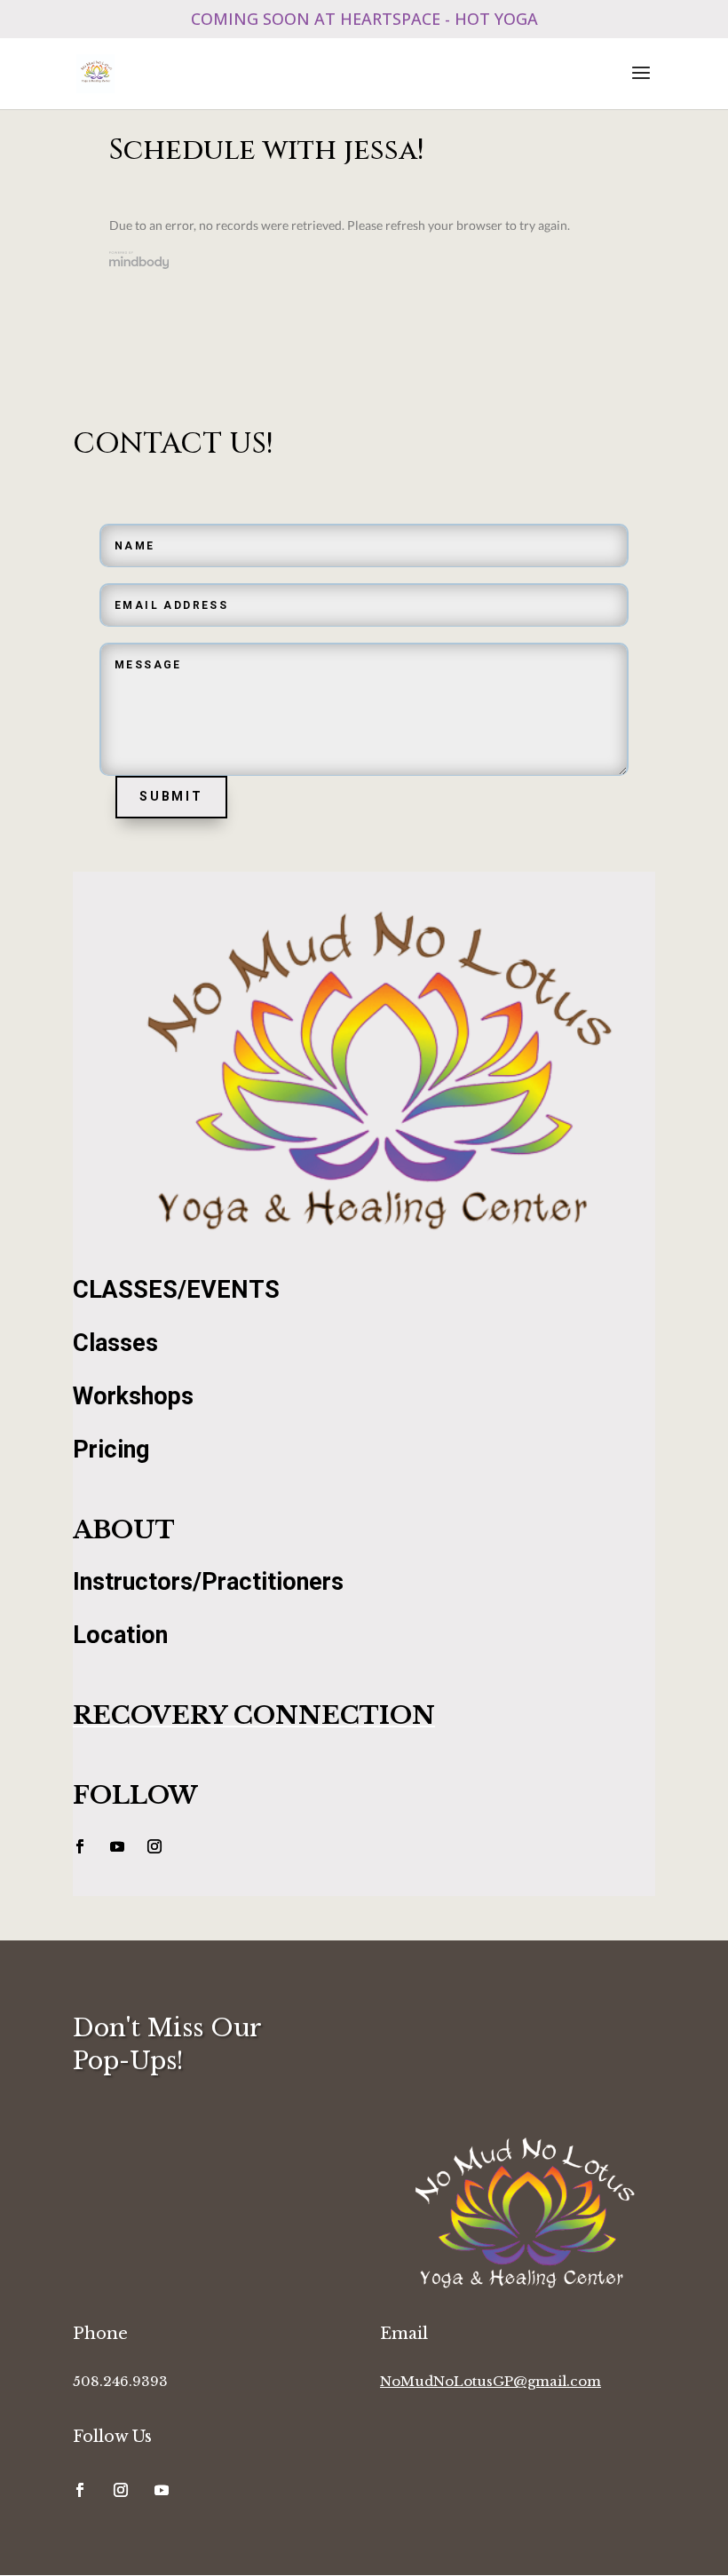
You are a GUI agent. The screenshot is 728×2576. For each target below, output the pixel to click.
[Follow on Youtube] (117, 1846)
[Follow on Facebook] (80, 1846)
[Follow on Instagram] (154, 1846)
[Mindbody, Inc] (139, 263)
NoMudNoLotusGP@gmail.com (491, 2381)
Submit (171, 796)
